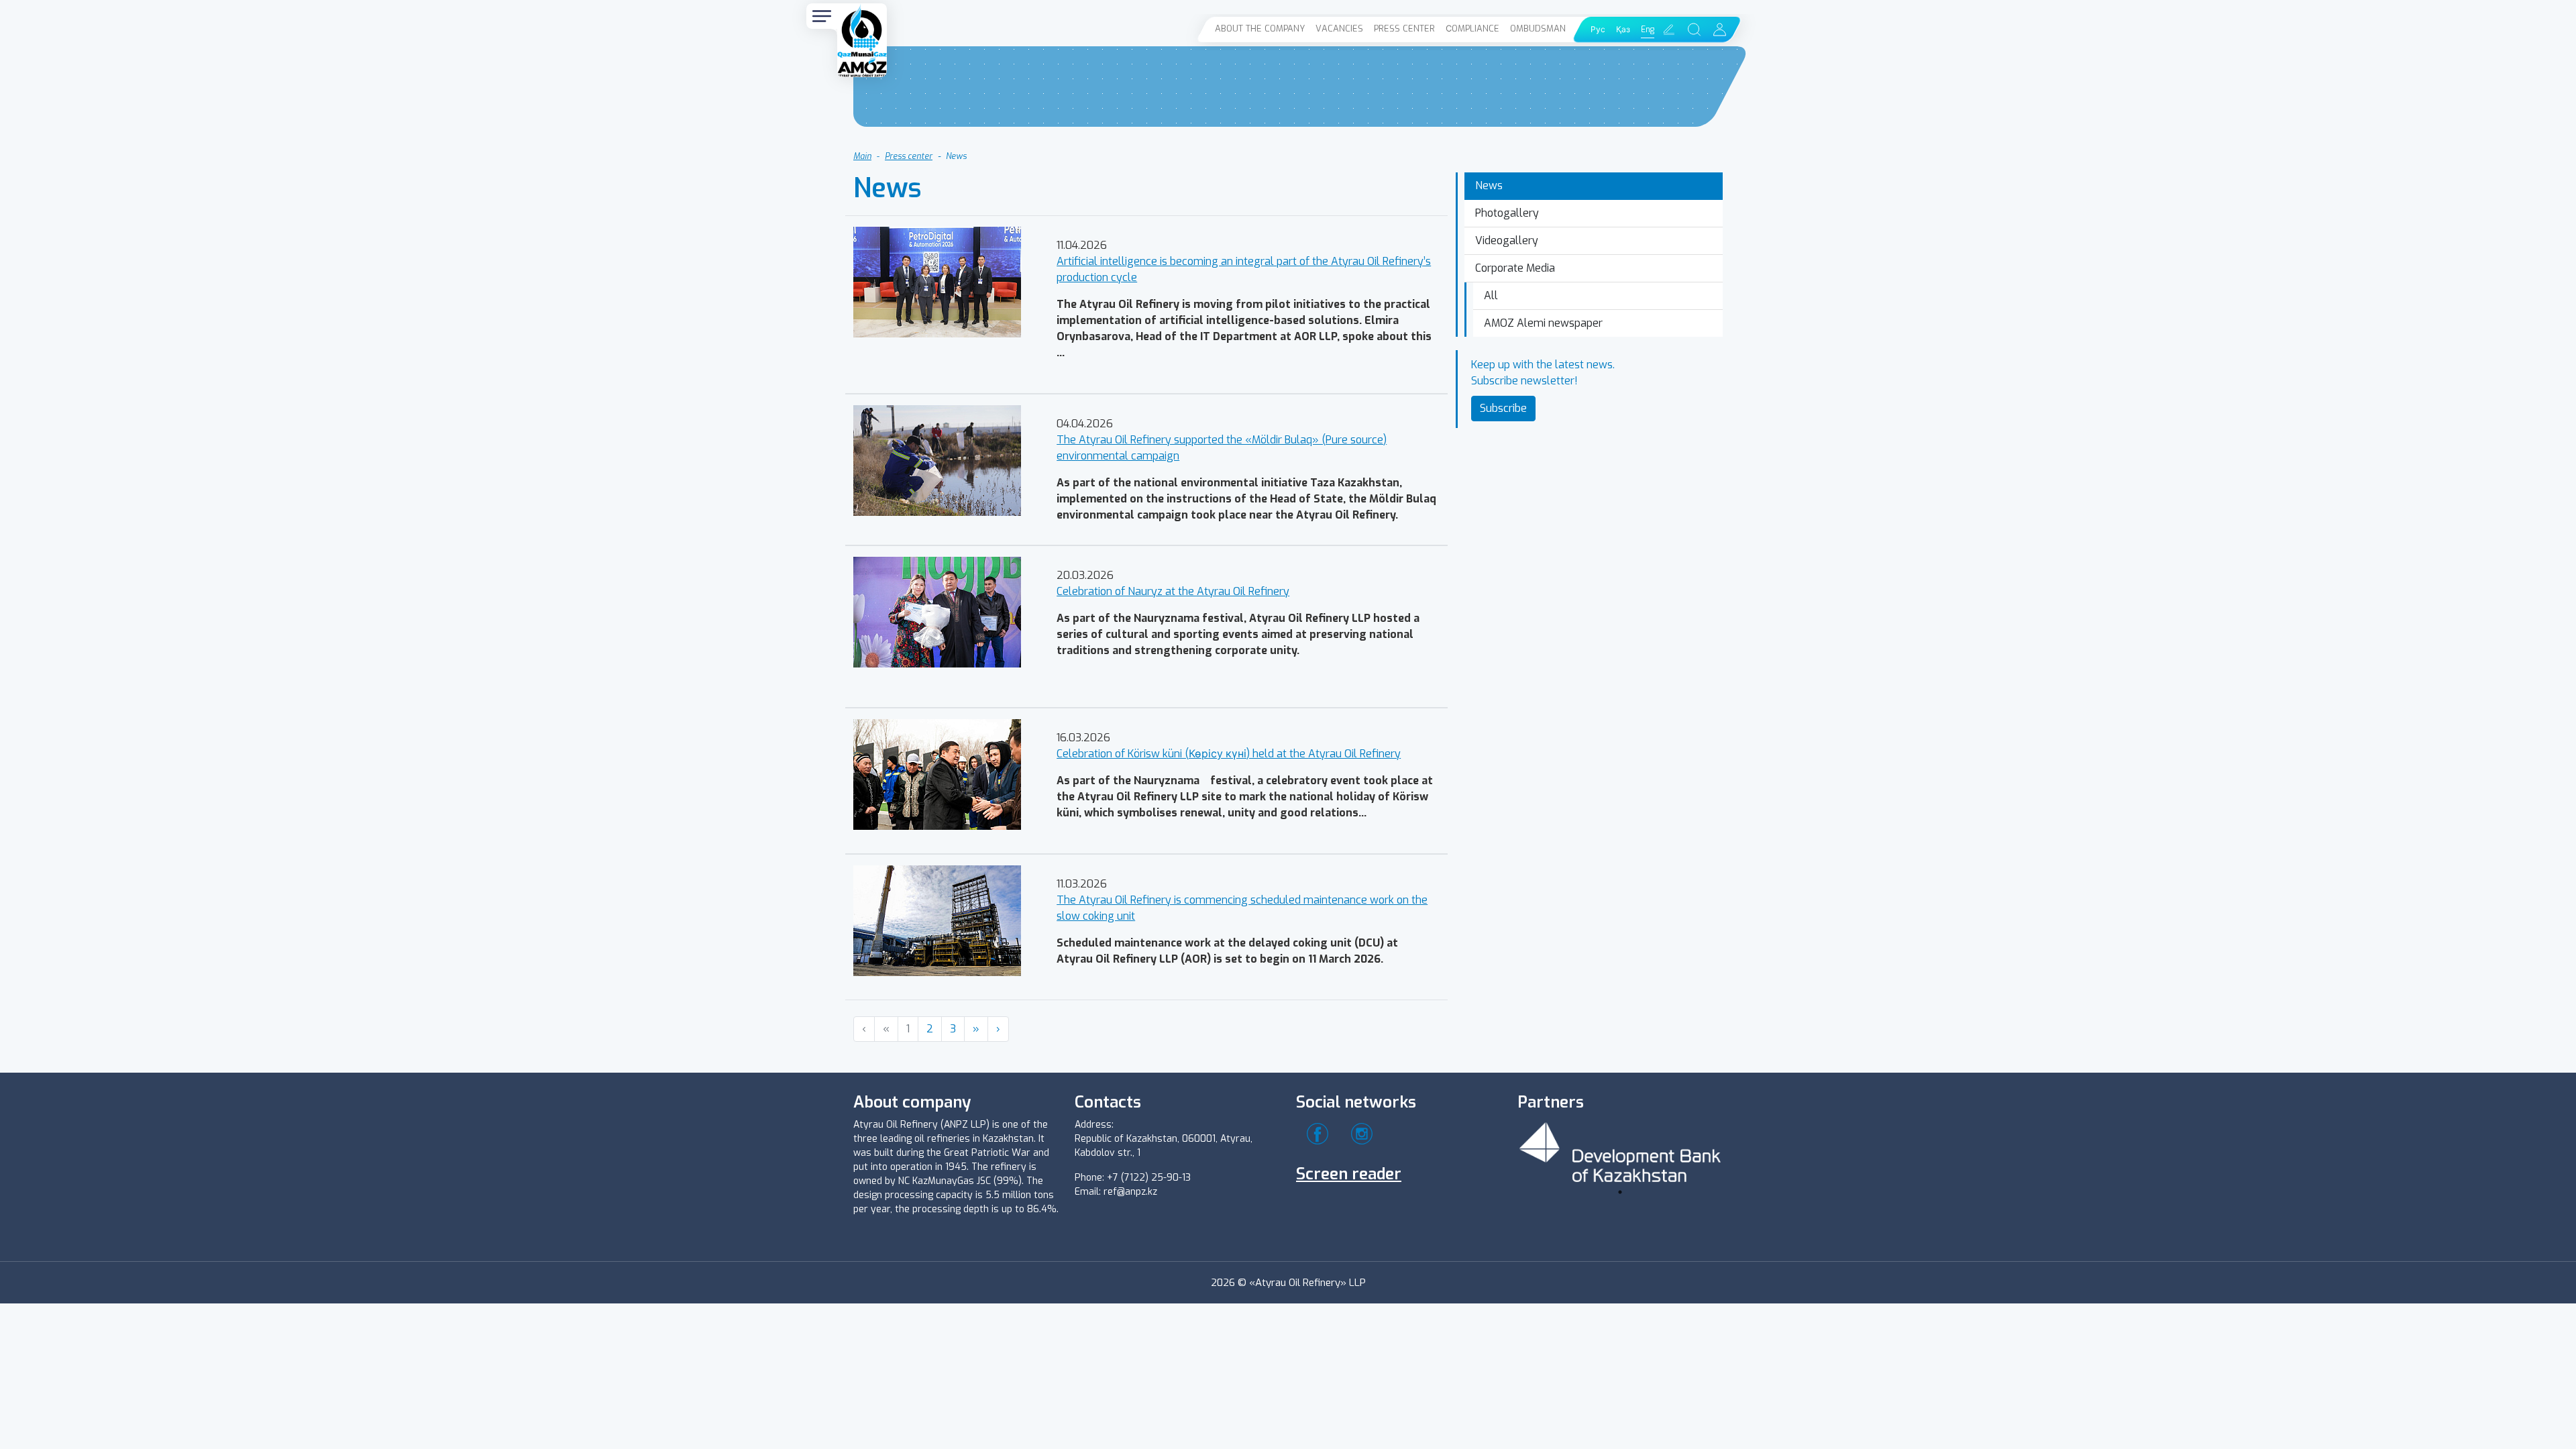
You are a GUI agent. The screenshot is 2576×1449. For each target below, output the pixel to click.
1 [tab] (1620, 1192)
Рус (1598, 30)
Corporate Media (1515, 268)
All (1491, 296)
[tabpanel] (1620, 1150)
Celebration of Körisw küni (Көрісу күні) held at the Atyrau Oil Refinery (1229, 754)
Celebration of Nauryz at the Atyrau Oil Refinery (1173, 591)
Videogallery (1507, 240)
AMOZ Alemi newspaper (1543, 323)
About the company (1260, 29)
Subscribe (1503, 408)
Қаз (1623, 30)
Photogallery (1507, 213)
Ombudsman (1538, 29)
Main (862, 156)
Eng (1648, 30)
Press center (1404, 29)
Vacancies (1339, 29)
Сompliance (1472, 29)
